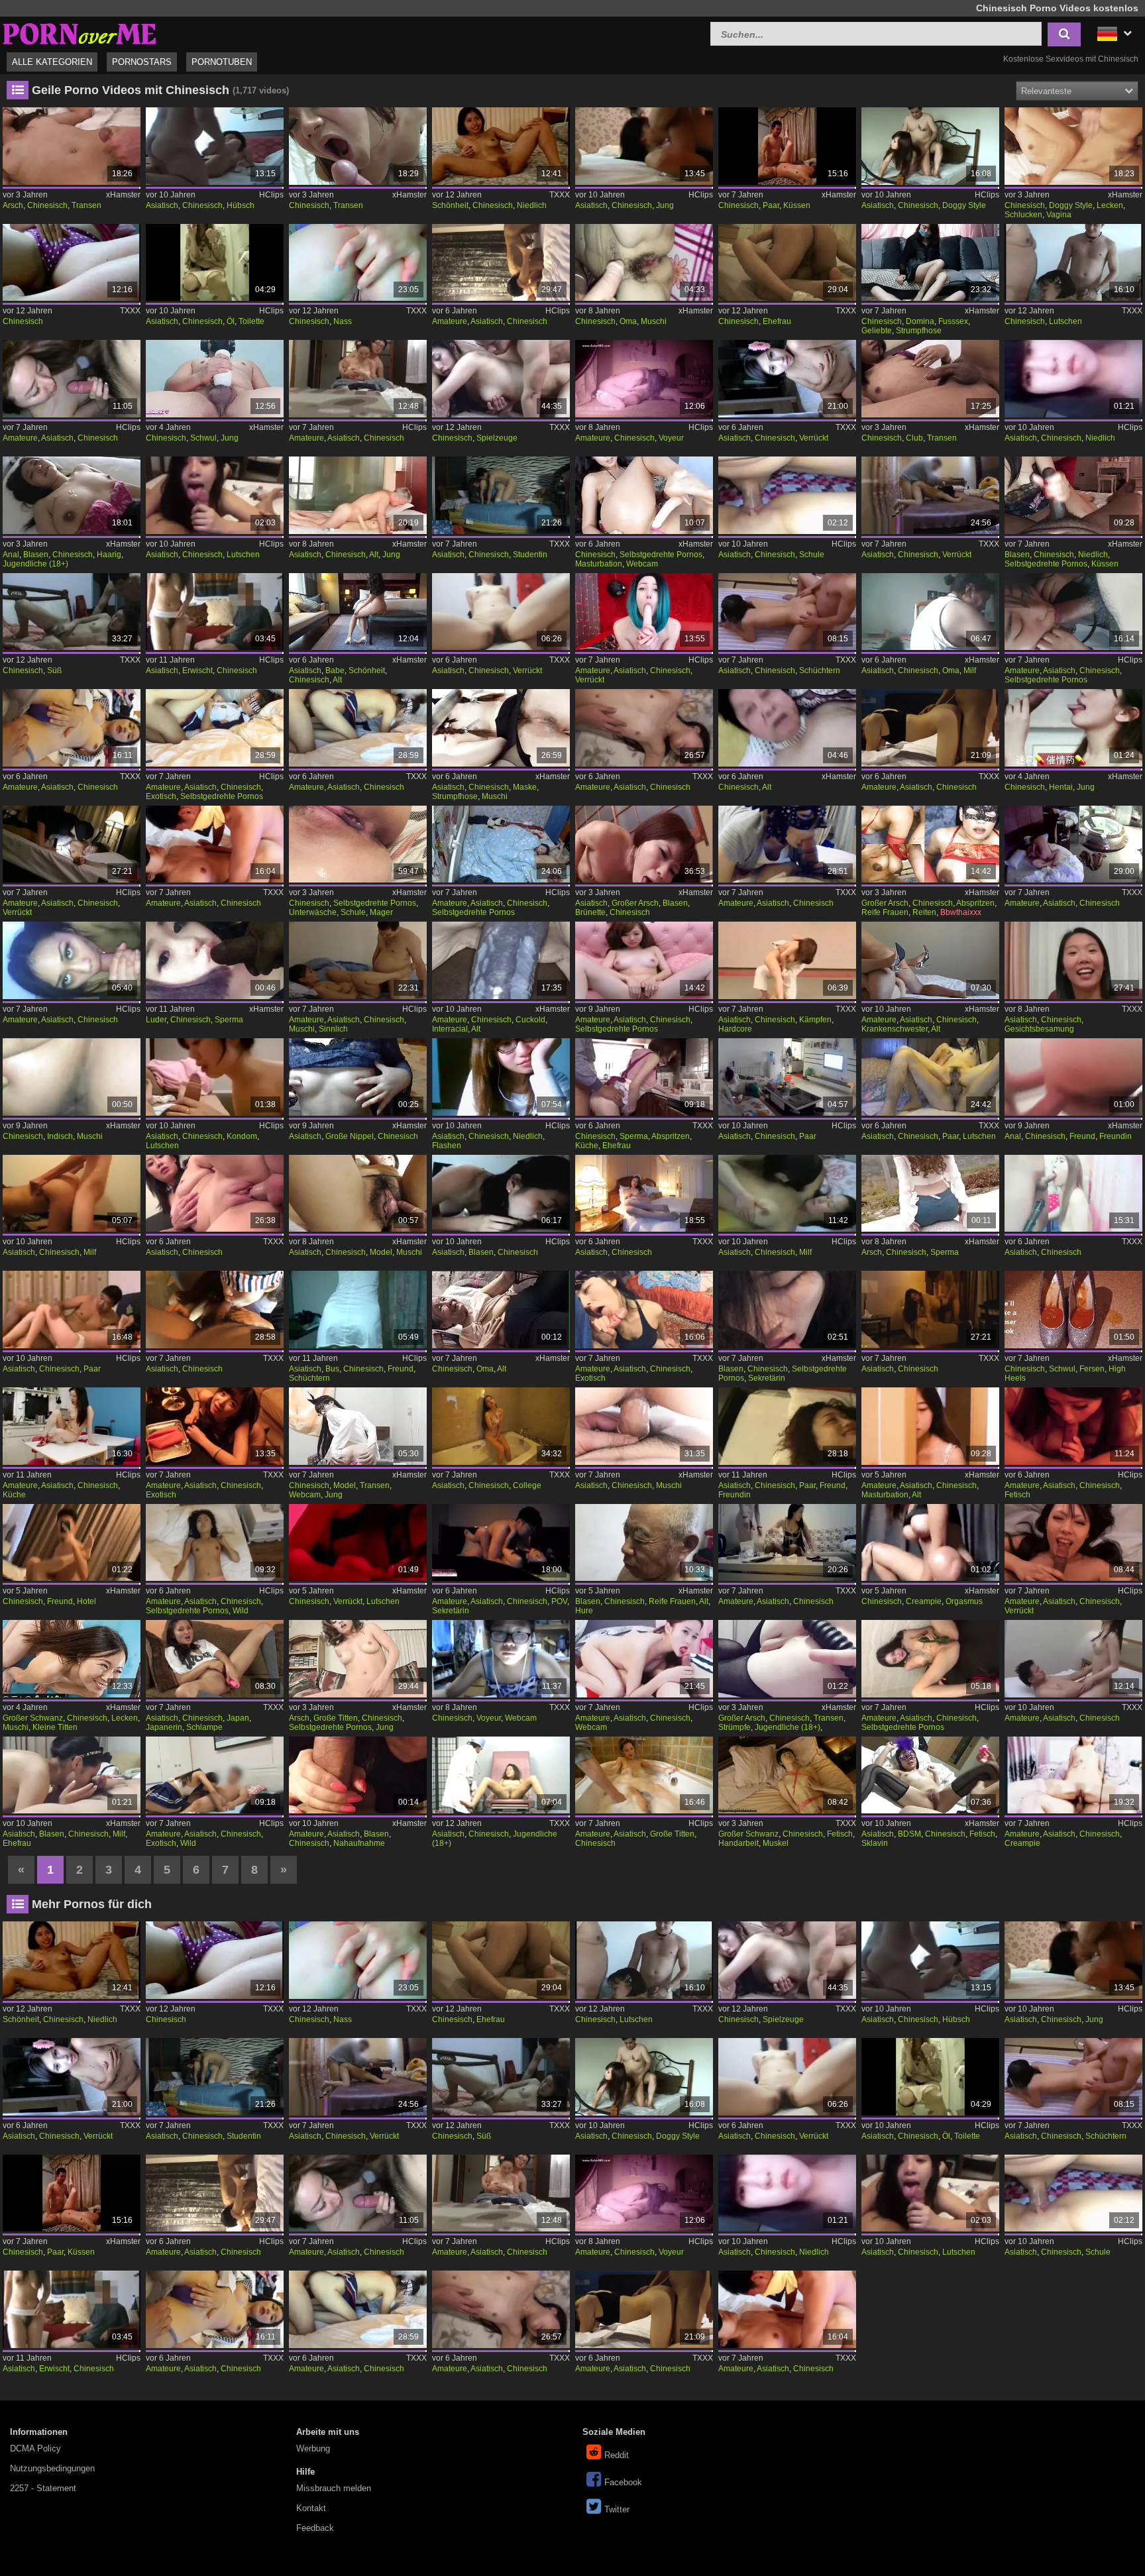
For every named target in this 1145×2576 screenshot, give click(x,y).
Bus (332, 1369)
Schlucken (1023, 215)
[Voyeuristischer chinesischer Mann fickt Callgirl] (644, 379)
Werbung (313, 2448)
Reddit (617, 2455)
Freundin (1116, 1136)
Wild (241, 1611)
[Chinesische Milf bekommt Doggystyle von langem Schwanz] (71, 1194)
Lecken (1110, 205)
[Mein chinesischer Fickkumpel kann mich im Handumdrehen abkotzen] (71, 960)
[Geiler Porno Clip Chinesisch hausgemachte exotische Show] (214, 728)
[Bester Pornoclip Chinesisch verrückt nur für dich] (787, 379)
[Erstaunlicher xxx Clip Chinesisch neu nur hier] (930, 728)
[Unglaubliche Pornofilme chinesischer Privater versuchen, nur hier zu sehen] (501, 263)
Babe (335, 671)
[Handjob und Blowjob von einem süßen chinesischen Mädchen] (1073, 495)
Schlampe (204, 1727)
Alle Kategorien (52, 62)
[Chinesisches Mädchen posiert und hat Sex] (644, 1426)
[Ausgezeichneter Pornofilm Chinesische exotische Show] (644, 1310)
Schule (812, 555)
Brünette (590, 912)
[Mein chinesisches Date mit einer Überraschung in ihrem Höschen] (357, 146)
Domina (920, 321)
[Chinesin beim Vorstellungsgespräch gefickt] (71, 495)
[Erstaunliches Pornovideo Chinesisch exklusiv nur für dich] (787, 844)
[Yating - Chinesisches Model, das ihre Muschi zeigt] (357, 1194)
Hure (584, 1611)
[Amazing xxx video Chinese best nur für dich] (214, 1194)
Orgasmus (964, 1601)
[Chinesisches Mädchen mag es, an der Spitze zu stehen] (930, 1543)
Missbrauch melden (334, 2488)
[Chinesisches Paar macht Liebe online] (787, 146)
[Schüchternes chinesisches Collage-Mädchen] (787, 612)
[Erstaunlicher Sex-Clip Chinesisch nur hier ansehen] (644, 728)
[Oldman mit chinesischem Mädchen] (357, 495)
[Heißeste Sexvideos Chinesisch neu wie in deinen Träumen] (214, 844)
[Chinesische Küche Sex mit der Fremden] (644, 1077)
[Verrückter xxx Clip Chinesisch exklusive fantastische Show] (71, 844)
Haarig (109, 555)
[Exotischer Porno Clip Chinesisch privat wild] (214, 1775)
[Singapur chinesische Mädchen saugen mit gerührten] (214, 495)
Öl (231, 321)
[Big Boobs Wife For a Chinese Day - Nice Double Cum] (930, 844)
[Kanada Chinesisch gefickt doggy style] (930, 146)
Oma (628, 321)
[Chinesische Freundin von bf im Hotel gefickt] (71, 1543)
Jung (665, 205)
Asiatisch (162, 205)
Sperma (229, 1020)
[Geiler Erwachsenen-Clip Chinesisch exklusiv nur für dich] (644, 1194)
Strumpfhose (919, 331)
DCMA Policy (35, 2448)
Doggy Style (964, 205)
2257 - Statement (43, 2488)
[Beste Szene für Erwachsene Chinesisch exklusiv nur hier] (71, 728)
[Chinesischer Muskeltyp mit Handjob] (787, 1775)
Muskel (776, 1843)
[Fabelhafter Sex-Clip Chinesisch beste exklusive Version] (357, 728)
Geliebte (877, 331)
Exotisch (161, 796)
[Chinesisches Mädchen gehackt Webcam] (501, 1659)
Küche (587, 1146)
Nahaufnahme (359, 1843)
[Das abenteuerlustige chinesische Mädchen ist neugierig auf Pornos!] (930, 1426)
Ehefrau (777, 321)
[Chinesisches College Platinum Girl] (501, 1426)
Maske (525, 787)
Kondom (242, 1136)
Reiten (924, 912)
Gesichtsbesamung (1039, 1029)
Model (381, 1252)
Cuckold (530, 1020)
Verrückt (814, 438)
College (527, 1485)
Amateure (450, 321)
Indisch (60, 1136)
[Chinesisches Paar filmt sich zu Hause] (787, 1426)
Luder (156, 1020)
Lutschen (1065, 321)
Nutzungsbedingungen (52, 2468)
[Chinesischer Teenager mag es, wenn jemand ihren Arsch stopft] (357, 1659)
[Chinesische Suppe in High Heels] (1073, 1310)
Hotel (86, 1601)
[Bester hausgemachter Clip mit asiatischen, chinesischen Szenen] (644, 960)
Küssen (797, 205)
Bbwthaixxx (961, 912)
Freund (1082, 1136)
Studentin (530, 555)
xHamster (123, 195)
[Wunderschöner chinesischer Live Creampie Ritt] (1073, 1775)
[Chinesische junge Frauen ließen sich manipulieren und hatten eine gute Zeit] (1073, 728)
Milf (970, 671)
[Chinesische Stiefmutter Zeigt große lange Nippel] (357, 1077)
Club (914, 438)
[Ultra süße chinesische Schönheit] (501, 146)
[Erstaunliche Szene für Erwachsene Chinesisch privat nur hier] (71, 379)
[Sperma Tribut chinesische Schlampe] (214, 960)
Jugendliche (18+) (35, 564)
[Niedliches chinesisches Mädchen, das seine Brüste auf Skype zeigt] (501, 1077)
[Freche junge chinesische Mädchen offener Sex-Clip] (644, 146)
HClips (271, 195)
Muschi (654, 321)
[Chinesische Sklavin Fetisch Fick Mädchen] (930, 1775)
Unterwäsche (313, 912)
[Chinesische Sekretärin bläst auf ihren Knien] (787, 1310)
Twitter (617, 2509)
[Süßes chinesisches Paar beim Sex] (71, 612)
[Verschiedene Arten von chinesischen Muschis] (644, 263)
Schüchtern (820, 671)
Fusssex (953, 321)
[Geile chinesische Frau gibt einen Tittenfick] (644, 844)
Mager (381, 912)
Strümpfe (735, 1727)
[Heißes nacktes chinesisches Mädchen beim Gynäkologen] (501, 1775)
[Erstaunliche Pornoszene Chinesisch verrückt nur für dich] (501, 612)
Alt (374, 555)
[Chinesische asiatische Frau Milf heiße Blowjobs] (71, 1775)
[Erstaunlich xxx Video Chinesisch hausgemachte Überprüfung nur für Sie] (501, 844)
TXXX (560, 195)
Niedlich (532, 205)
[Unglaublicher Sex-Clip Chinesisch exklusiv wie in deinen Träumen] (644, 1775)
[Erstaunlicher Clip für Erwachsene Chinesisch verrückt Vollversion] (930, 495)
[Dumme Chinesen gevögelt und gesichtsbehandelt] (1073, 960)
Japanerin (164, 1727)
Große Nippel (350, 1136)
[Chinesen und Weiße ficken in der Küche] (71, 1426)
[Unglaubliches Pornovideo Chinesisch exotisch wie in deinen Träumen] (214, 1426)
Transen (86, 205)
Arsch (13, 205)
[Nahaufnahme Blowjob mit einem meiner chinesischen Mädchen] (357, 1775)
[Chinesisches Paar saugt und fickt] (930, 1077)
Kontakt (311, 2508)
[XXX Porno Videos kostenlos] (80, 32)
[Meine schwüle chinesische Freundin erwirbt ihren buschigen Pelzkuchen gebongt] (357, 1310)
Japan (238, 1718)
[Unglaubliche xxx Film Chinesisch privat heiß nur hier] (357, 379)
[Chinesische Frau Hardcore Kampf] (787, 960)
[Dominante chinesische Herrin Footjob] (930, 263)
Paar (771, 205)
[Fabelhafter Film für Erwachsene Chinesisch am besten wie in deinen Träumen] (214, 1310)
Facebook (623, 2482)
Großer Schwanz (33, 1718)
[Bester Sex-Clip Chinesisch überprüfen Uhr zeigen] (1073, 844)
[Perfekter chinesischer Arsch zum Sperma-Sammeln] (930, 1194)
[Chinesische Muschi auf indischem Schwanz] (71, 1077)
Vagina (1059, 215)
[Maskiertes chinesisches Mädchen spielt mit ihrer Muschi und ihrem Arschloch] (501, 728)
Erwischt (197, 671)
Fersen (1092, 1369)
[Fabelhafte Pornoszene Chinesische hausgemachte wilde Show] (214, 1543)
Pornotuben (222, 62)
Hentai (1061, 787)
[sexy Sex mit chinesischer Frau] (787, 263)
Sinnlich (333, 1029)
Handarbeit (738, 1843)
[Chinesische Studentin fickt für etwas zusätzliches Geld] (501, 495)
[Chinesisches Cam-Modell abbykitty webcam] (357, 1426)
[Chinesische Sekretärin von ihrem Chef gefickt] (501, 1543)
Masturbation (599, 564)
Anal (11, 555)
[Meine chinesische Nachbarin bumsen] (787, 1543)
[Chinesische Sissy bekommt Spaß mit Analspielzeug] (787, 1659)
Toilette (251, 321)
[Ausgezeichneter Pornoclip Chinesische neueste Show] (930, 1310)
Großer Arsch (635, 903)
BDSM (909, 1834)
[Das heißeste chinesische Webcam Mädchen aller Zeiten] (644, 495)
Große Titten (336, 1718)
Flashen (447, 1146)
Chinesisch (47, 205)
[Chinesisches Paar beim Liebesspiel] (71, 1310)
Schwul (203, 438)
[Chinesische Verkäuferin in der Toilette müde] (214, 263)
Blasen (36, 555)
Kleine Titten (55, 1727)
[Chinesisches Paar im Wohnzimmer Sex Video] (787, 1077)
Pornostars (142, 62)
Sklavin (875, 1843)
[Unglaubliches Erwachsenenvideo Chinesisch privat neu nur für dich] (1073, 1426)
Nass (343, 321)
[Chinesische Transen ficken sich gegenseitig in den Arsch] (71, 146)
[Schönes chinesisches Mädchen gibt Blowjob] (501, 1194)
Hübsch (241, 205)
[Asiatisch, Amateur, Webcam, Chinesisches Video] (644, 1659)
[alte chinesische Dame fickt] (787, 728)
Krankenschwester (895, 1029)
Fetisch (1017, 1495)
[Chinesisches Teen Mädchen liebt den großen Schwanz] (357, 844)
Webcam (642, 564)
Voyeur (671, 438)
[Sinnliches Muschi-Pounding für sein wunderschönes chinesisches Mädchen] (357, 960)
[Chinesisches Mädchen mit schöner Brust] (1073, 1659)
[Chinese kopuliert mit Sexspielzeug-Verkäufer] (501, 379)
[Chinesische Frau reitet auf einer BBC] (501, 960)
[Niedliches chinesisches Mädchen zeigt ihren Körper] (1073, 379)
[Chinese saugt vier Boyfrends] (1073, 263)
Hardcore (735, 1029)
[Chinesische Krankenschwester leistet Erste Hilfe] (930, 960)
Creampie (924, 1601)
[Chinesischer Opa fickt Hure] (644, 1543)
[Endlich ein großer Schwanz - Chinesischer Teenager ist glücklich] (1073, 146)
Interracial (450, 1029)
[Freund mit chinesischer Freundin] (1073, 1077)
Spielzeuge (497, 438)
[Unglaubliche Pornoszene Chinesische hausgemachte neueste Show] (930, 1659)
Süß (54, 671)
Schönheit (450, 205)
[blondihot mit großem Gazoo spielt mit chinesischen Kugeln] (71, 263)
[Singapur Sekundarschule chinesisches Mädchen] (787, 495)
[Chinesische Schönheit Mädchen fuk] (357, 612)
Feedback (315, 2528)
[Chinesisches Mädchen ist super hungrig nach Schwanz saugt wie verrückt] (357, 1543)
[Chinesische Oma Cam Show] (930, 612)
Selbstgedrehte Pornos (661, 555)
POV (559, 1601)
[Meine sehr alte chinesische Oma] (501, 1310)
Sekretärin (767, 1378)
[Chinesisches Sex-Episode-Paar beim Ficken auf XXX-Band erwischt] (214, 612)
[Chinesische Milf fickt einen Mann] (787, 1194)
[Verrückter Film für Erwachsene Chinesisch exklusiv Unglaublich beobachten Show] (644, 612)
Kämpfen (815, 1020)
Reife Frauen (885, 912)
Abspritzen (975, 903)
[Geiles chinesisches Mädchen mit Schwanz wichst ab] (930, 379)
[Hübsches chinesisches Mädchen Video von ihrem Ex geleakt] (214, 146)
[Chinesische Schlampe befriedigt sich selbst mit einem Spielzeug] (214, 1659)
